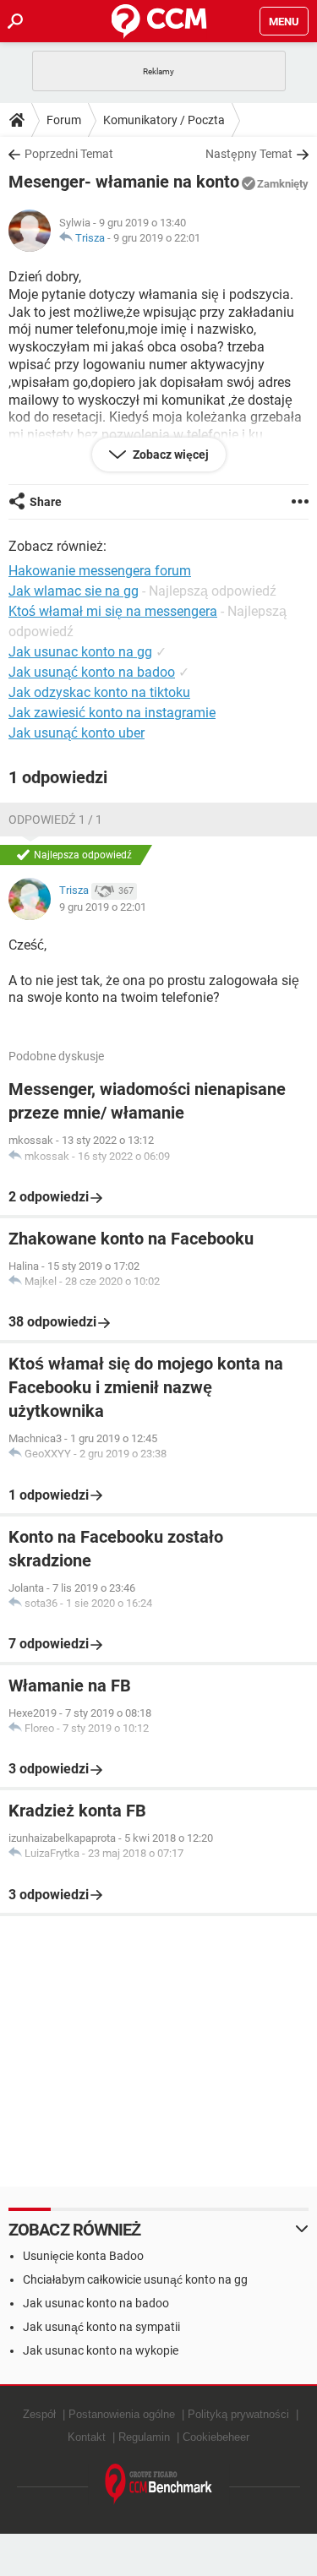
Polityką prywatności (238, 2414)
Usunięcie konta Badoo (83, 2256)
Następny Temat (249, 154)
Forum (64, 120)
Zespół (39, 2414)
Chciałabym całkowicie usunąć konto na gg (135, 2279)
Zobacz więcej (169, 455)
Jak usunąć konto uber (77, 733)
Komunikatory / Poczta (164, 120)
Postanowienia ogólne (122, 2414)
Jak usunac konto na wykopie (101, 2350)
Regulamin (144, 2437)
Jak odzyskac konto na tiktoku (99, 692)
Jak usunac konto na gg (80, 652)
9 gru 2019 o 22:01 (157, 238)
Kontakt (87, 2437)
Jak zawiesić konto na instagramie (112, 713)
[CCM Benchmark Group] (159, 2484)
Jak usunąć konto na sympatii (101, 2327)
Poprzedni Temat (69, 154)
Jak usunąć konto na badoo (92, 672)
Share (46, 502)
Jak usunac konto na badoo (96, 2303)
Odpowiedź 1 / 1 (55, 820)
